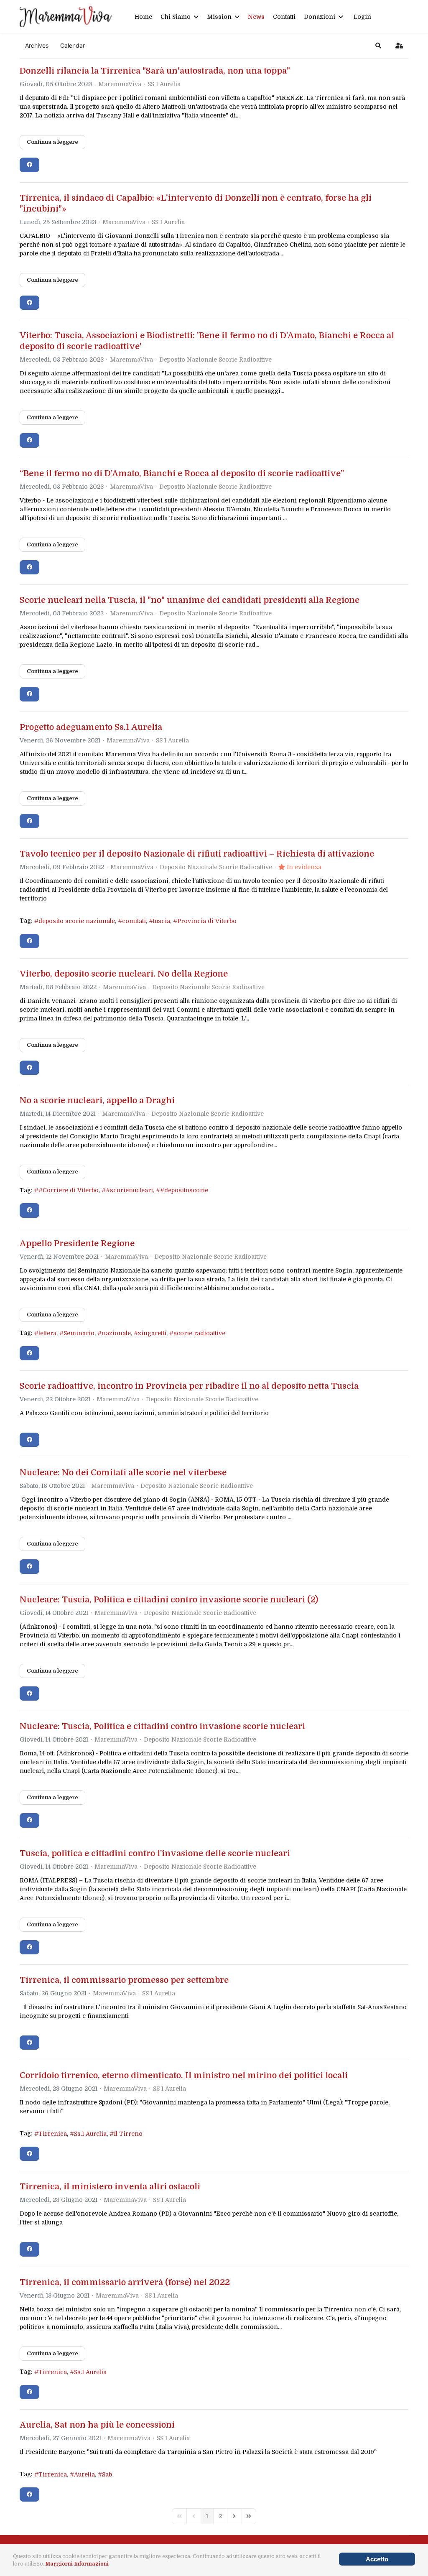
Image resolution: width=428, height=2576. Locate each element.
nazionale (116, 1333)
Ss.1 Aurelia (90, 2134)
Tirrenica (53, 2134)
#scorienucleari (129, 1190)
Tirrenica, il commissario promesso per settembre (124, 1980)
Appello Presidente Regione (77, 1243)
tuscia (162, 921)
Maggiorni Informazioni (77, 2564)
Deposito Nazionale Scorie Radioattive (215, 360)
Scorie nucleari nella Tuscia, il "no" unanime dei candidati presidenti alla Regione (190, 600)
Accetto (377, 2559)
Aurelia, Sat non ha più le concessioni (97, 2425)
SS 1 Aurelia (164, 84)
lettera (47, 1333)
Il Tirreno (128, 2134)
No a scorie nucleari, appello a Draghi (97, 1101)
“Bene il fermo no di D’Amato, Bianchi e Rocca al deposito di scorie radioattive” (182, 473)
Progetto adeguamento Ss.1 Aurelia (91, 727)
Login (362, 17)
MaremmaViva (120, 84)
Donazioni (320, 17)
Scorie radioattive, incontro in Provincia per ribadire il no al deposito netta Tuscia (189, 1386)
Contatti (284, 17)
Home (143, 17)
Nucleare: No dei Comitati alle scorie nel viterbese (123, 1473)
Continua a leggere (52, 142)
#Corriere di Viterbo (69, 1190)
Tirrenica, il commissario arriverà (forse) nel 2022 (125, 2282)
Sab (107, 2474)
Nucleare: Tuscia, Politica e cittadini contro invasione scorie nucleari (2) (169, 1600)
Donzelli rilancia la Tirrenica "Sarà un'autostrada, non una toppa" (155, 71)
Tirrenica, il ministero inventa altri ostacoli (110, 2187)
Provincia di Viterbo (207, 921)
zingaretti (152, 1333)
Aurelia (84, 2474)
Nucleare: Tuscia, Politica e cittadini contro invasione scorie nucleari (162, 1726)
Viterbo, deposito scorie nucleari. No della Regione (124, 974)
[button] (378, 46)
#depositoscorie (184, 1190)
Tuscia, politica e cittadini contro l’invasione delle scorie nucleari (155, 1853)
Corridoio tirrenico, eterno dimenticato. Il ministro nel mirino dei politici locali (184, 2075)
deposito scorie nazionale (77, 921)
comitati (134, 921)
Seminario (79, 1333)
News (256, 17)
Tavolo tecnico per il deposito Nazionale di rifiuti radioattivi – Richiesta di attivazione (197, 854)
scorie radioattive (199, 1333)
